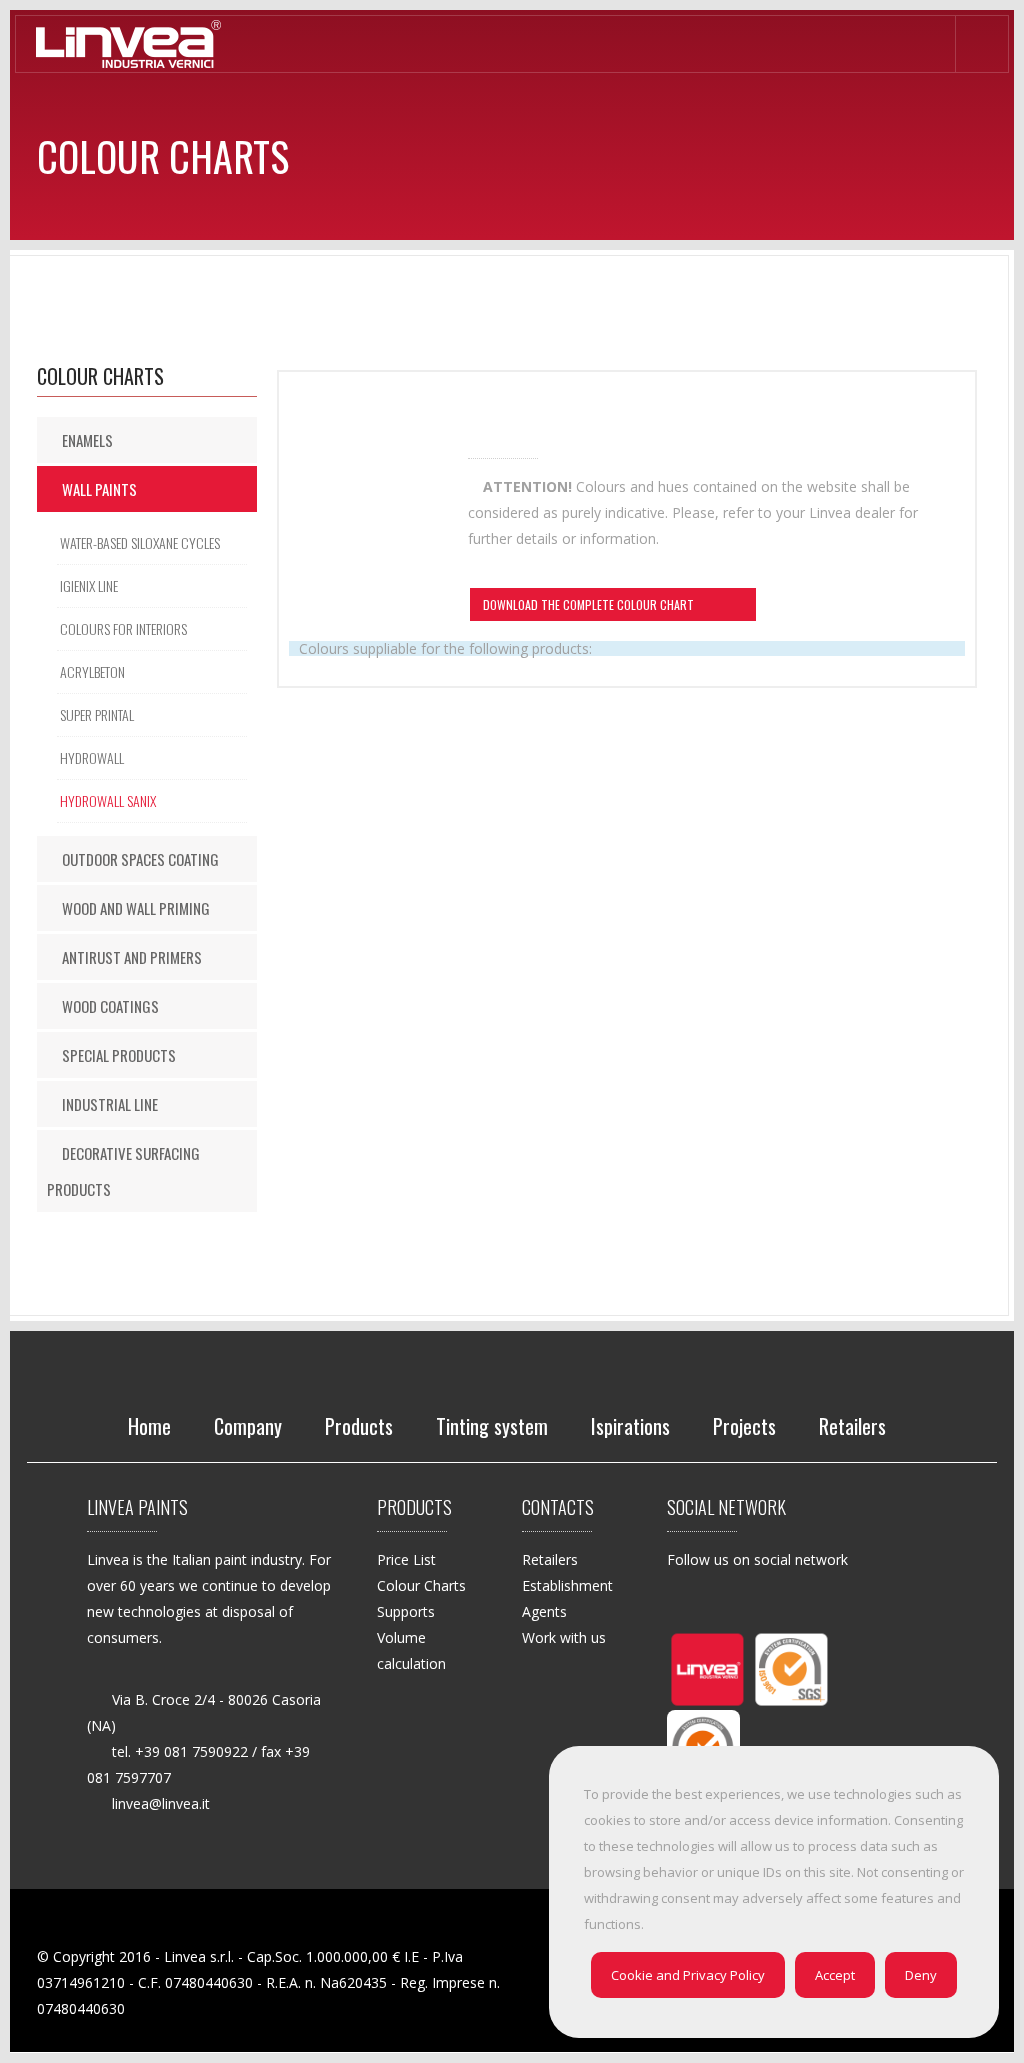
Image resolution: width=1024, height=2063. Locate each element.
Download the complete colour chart (590, 606)
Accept (835, 1975)
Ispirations (630, 1426)
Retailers (852, 1426)
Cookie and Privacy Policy (688, 1975)
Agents (544, 1611)
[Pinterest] (782, 1602)
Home (149, 1426)
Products (359, 1426)
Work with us (564, 1637)
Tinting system (492, 1426)
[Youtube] (684, 1643)
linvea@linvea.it (161, 1803)
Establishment (567, 1585)
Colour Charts (421, 1585)
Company (248, 1426)
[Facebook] (684, 1602)
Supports (406, 1611)
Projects (744, 1426)
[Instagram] (831, 1602)
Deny (921, 1975)
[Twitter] (733, 1602)
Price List (406, 1559)
